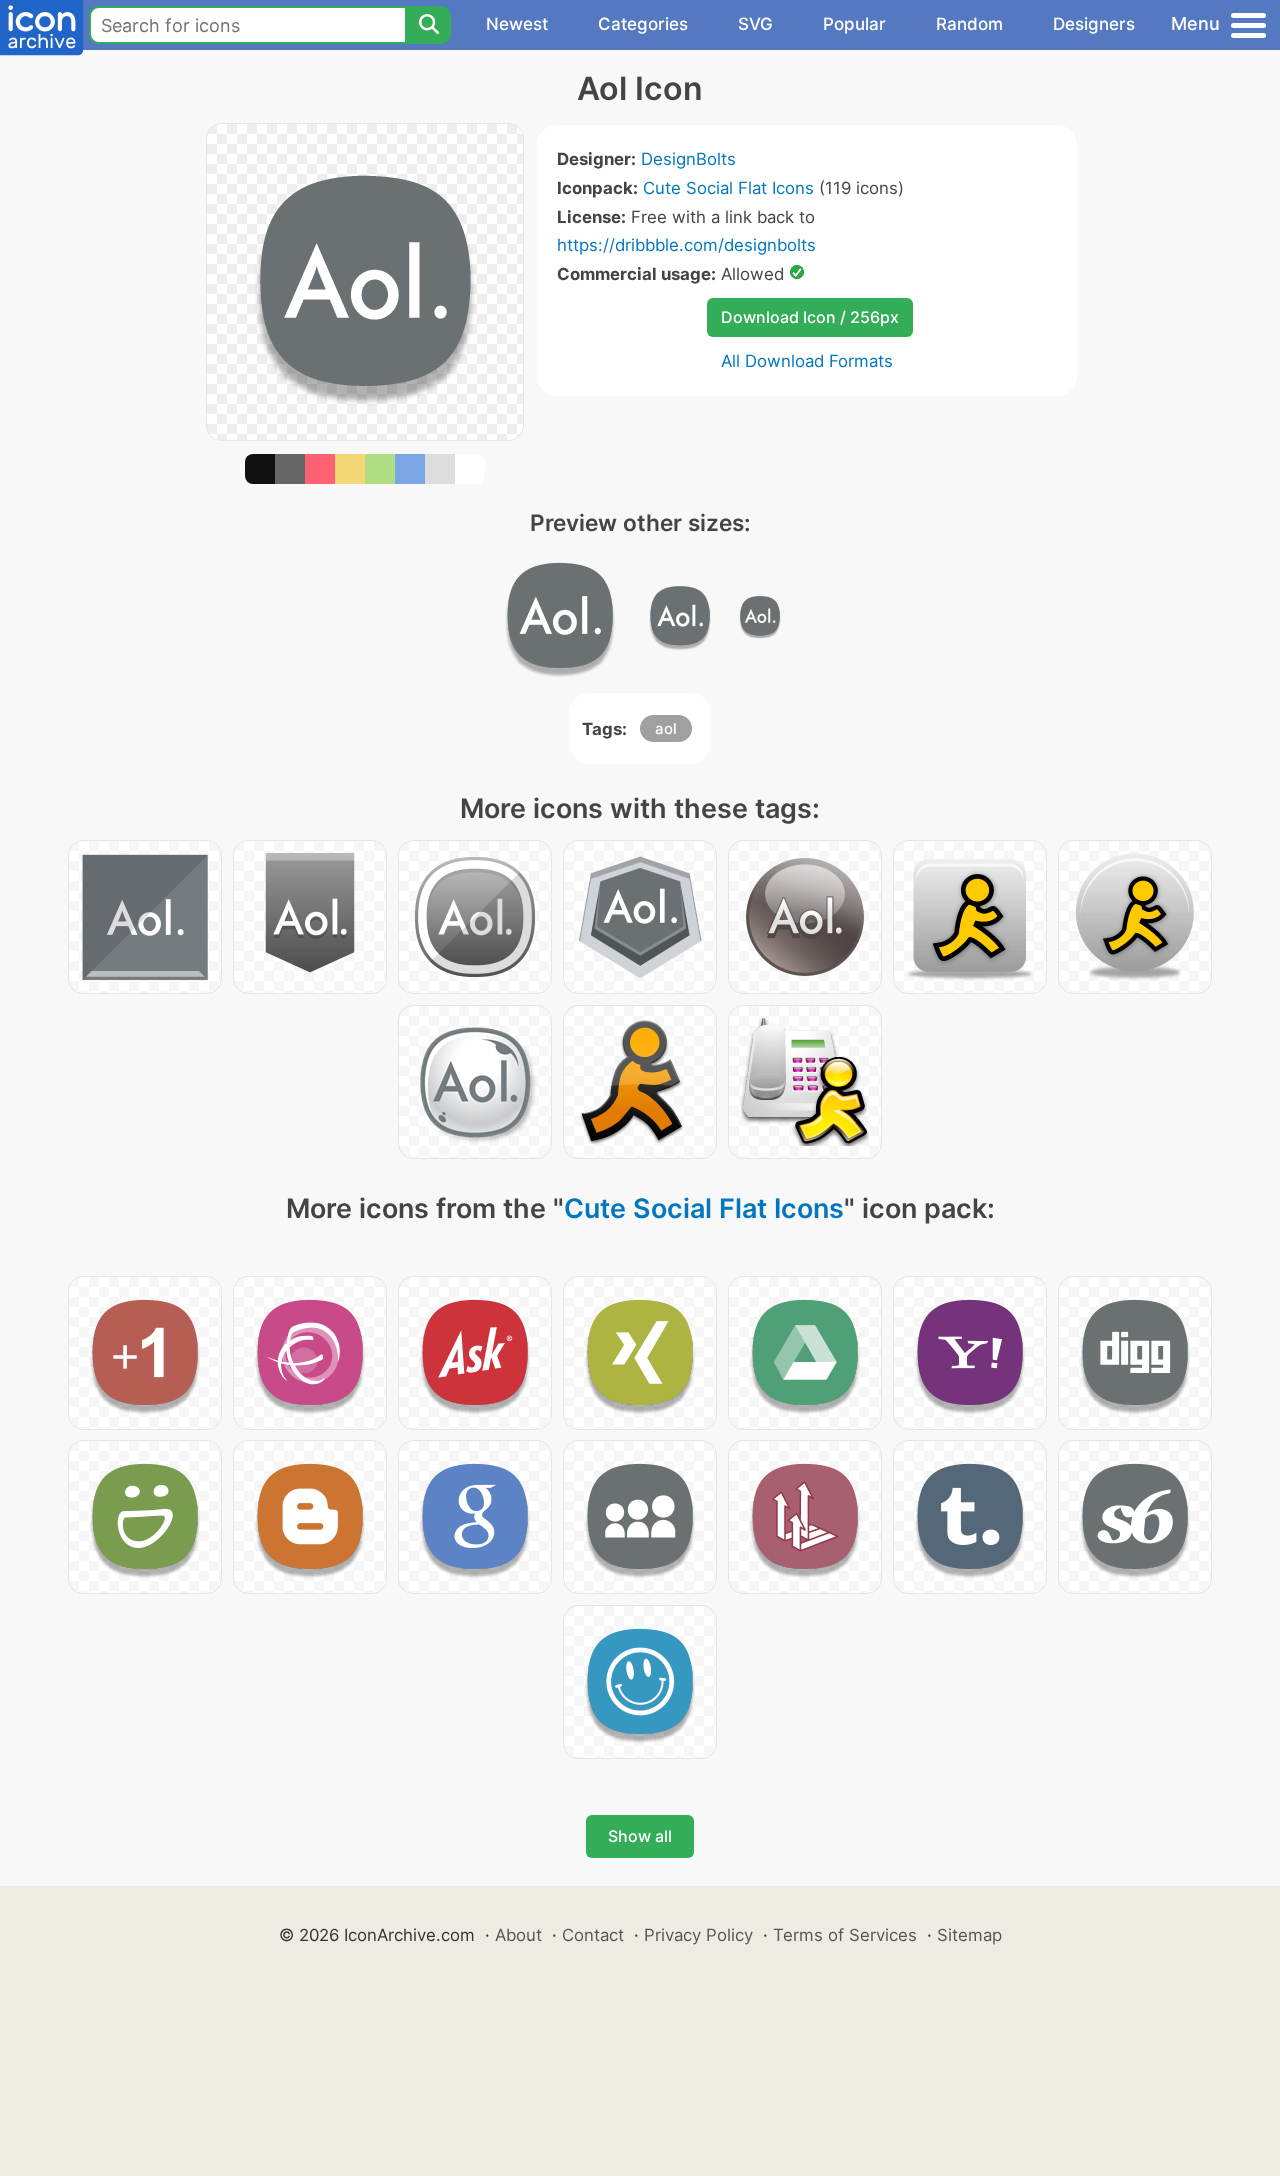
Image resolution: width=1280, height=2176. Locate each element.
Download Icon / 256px (810, 317)
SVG (755, 24)
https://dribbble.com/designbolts (686, 245)
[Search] (428, 25)
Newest (517, 24)
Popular (854, 24)
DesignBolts (688, 159)
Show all (640, 1836)
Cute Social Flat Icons (728, 188)
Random (969, 24)
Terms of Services (845, 1935)
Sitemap (969, 1935)
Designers (1094, 24)
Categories (643, 24)
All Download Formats (807, 361)
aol (666, 728)
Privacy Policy (698, 1935)
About (518, 1935)
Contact (593, 1935)
